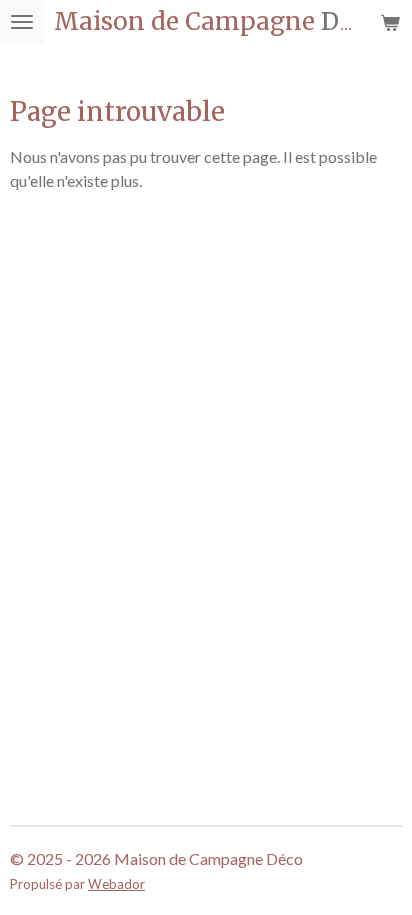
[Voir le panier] (390, 22)
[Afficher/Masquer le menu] (22, 22)
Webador (116, 884)
